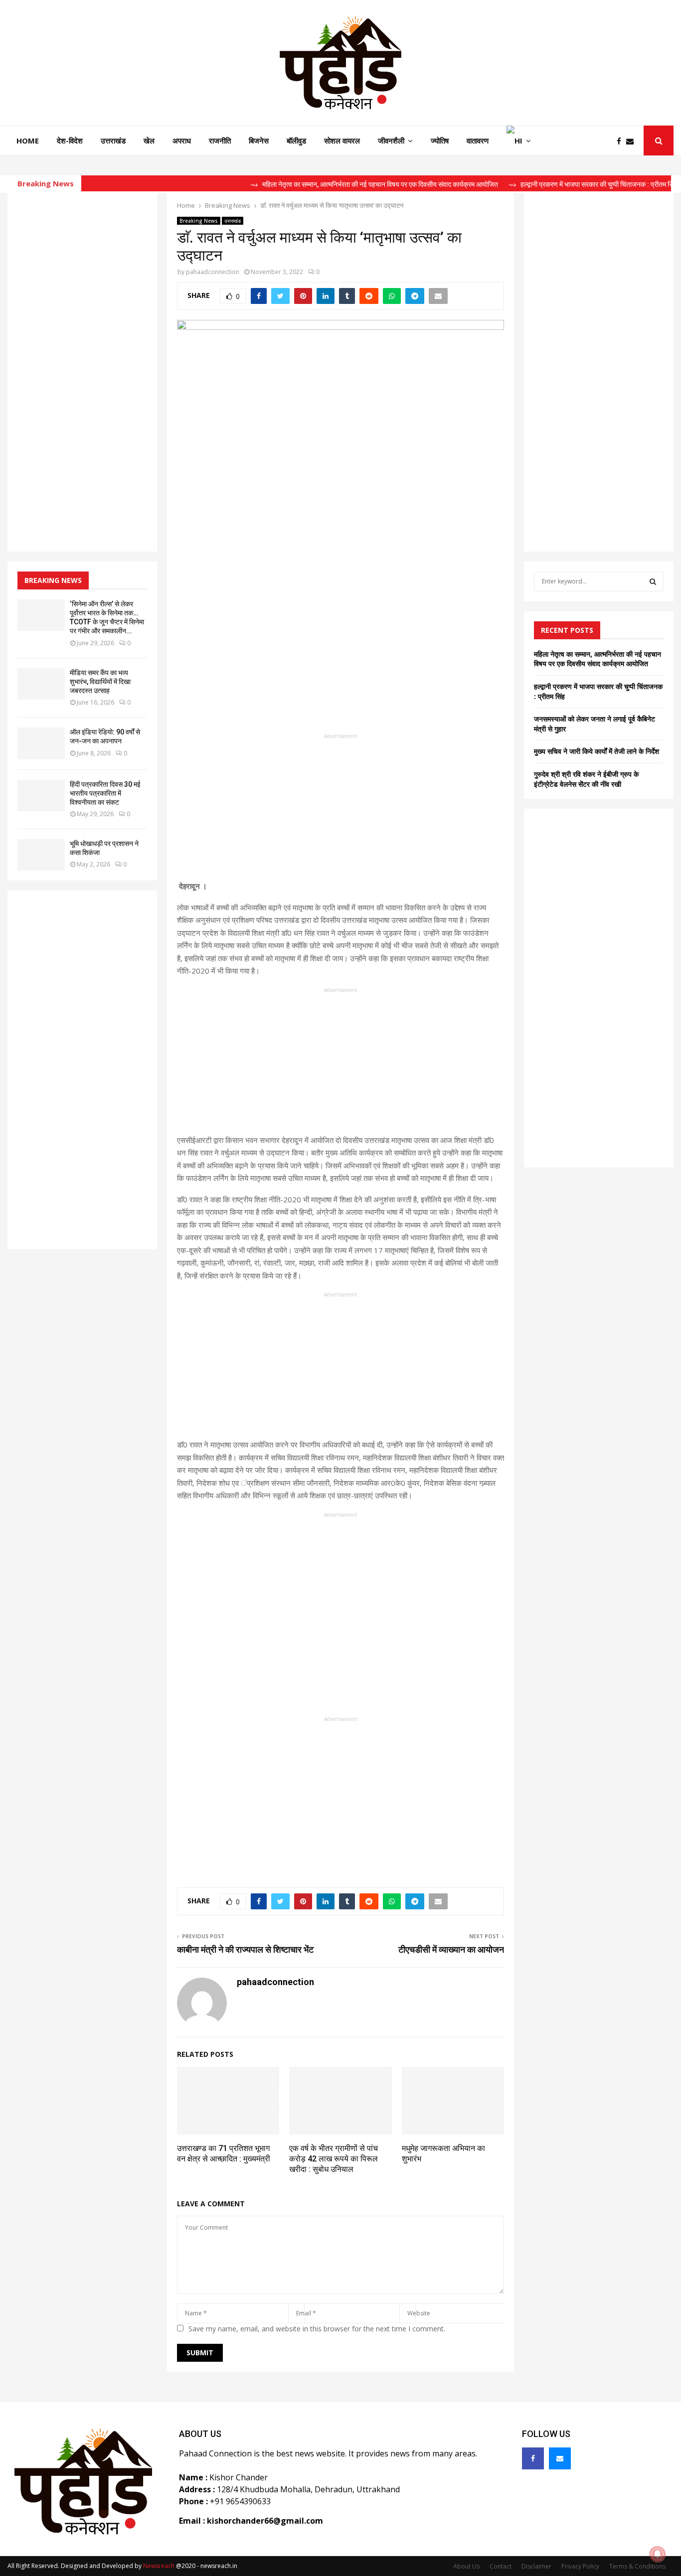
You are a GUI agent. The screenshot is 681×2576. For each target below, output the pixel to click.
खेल (149, 141)
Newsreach (159, 2566)
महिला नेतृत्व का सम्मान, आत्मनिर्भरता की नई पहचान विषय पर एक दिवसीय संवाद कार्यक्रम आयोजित (597, 659)
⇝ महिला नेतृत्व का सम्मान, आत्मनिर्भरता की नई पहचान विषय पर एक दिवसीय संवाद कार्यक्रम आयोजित (336, 184)
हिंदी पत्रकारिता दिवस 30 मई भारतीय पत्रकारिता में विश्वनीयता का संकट (105, 793)
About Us (466, 2566)
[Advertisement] (340, 810)
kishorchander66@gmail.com (265, 2521)
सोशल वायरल (342, 141)
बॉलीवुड (296, 141)
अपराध (182, 141)
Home (28, 141)
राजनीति (220, 141)
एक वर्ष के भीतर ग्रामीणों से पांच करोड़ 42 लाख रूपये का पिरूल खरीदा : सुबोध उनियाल (334, 2159)
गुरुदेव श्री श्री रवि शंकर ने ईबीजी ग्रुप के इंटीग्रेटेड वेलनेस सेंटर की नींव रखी (586, 779)
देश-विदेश (70, 141)
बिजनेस (259, 141)
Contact (501, 2566)
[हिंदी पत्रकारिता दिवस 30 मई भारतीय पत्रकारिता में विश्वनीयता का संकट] (41, 795)
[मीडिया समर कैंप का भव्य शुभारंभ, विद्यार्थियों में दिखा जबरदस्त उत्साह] (41, 684)
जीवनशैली (391, 141)
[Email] (632, 141)
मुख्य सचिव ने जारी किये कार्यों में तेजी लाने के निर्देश (596, 751)
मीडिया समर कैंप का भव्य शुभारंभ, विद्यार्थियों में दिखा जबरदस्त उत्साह (100, 682)
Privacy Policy (580, 2566)
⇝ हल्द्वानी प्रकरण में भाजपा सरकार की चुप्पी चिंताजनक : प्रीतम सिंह (555, 184)
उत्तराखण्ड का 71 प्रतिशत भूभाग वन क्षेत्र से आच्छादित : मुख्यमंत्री (224, 2153)
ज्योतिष (440, 141)
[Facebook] (621, 141)
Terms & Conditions (637, 2566)
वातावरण (478, 141)
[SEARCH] (653, 581)
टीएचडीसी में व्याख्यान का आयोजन (449, 1949)
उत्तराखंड (113, 141)
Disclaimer (536, 2566)
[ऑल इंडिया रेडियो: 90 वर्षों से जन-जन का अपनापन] (41, 743)
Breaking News (199, 221)
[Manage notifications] (658, 2554)
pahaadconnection (213, 272)
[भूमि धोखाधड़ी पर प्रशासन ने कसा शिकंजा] (41, 855)
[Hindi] (519, 141)
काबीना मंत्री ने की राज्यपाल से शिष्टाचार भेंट (245, 1949)
